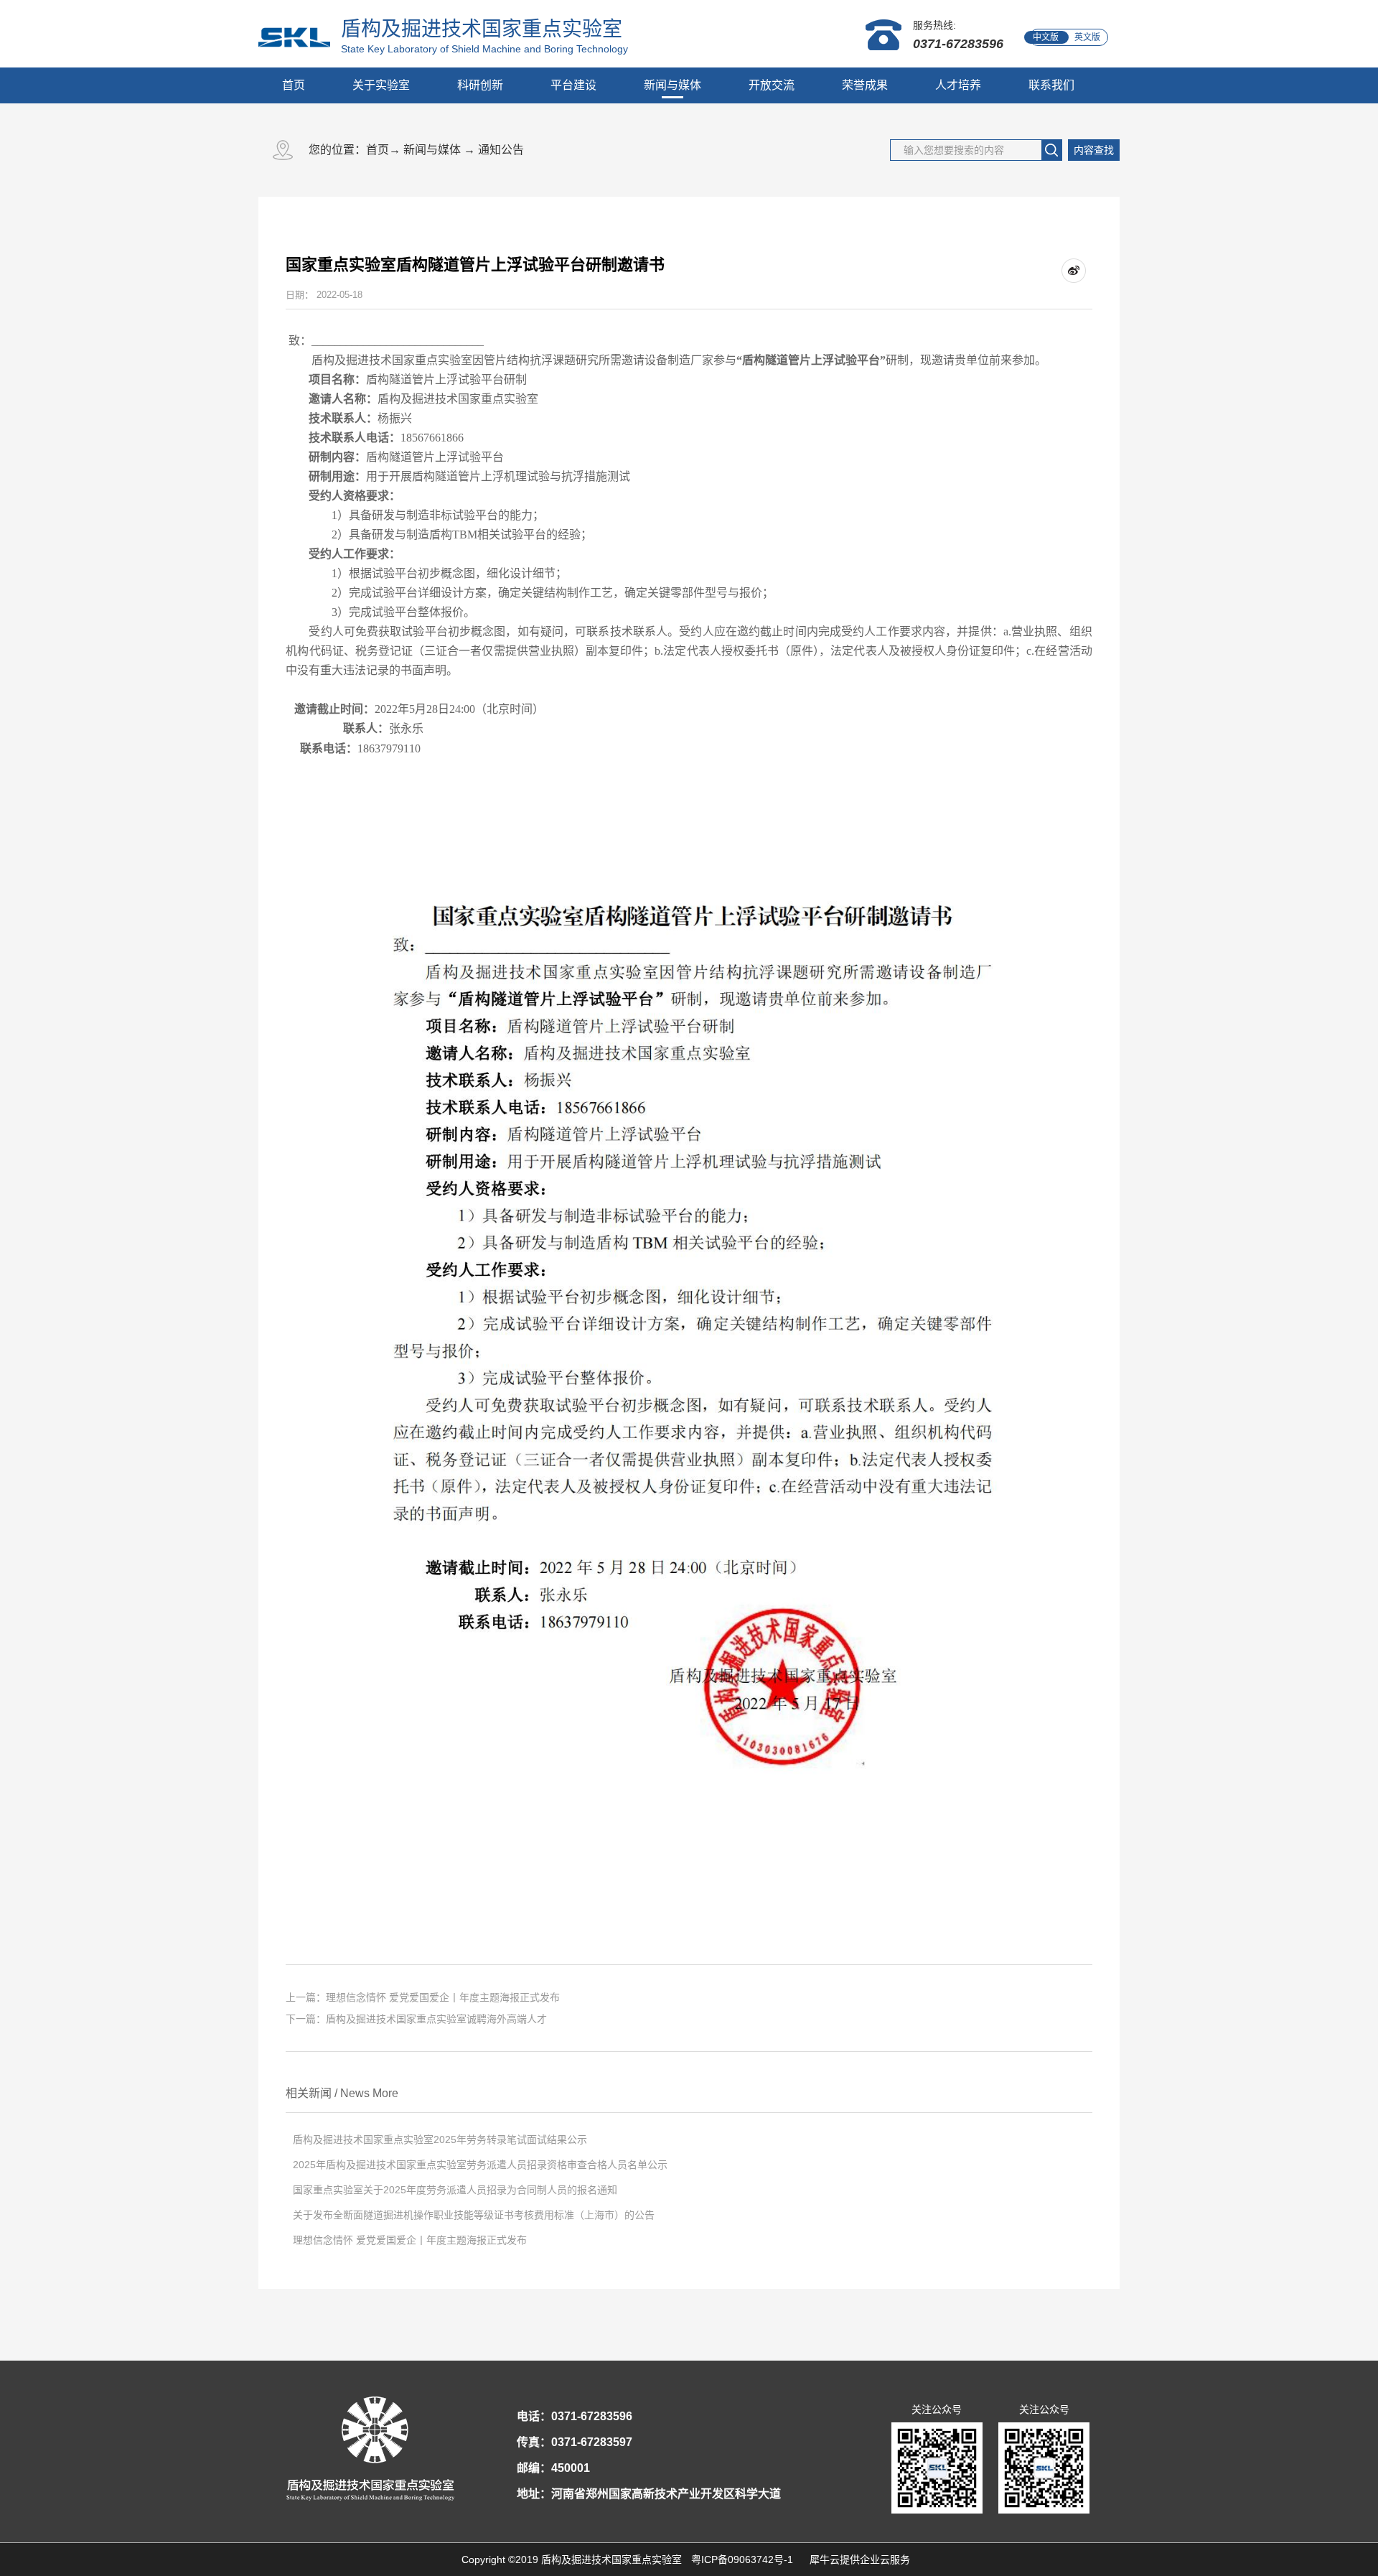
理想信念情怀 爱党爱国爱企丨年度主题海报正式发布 (410, 2240)
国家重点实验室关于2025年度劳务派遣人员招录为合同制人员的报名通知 (455, 2190)
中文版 (1046, 37)
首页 (294, 85)
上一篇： (423, 1997)
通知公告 (501, 150)
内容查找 (1094, 150)
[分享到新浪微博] (1074, 271)
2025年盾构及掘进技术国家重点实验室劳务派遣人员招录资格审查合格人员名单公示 (480, 2165)
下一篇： (416, 2019)
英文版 (1087, 37)
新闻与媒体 (432, 150)
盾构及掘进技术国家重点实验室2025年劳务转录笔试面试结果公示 (440, 2139)
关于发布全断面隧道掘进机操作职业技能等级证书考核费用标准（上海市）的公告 (474, 2215)
